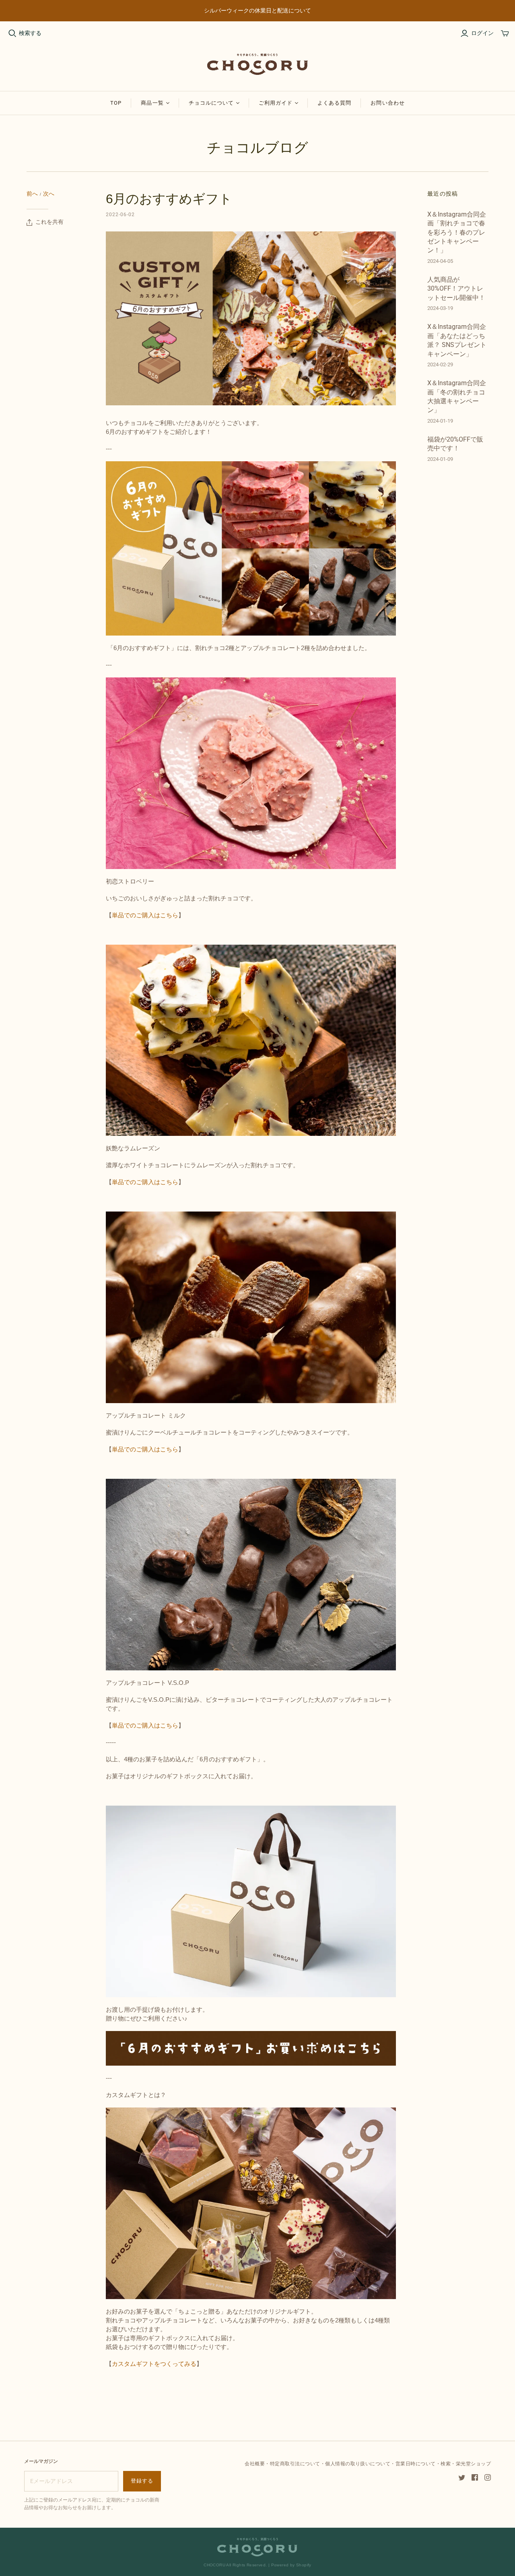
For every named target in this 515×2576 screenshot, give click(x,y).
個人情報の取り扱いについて (358, 2464)
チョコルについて (211, 103)
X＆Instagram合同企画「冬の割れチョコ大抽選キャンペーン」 (457, 396)
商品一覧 (152, 103)
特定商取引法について (295, 2464)
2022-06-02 (120, 215)
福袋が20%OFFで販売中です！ (455, 444)
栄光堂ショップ (473, 2464)
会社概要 (255, 2464)
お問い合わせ (387, 103)
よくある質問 (334, 103)
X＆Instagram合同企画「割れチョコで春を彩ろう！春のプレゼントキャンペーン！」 (457, 232)
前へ (32, 194)
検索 (446, 2464)
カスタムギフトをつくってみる (154, 2364)
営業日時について (416, 2464)
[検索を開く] (12, 33)
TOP (116, 103)
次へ (49, 194)
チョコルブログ (257, 148)
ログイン (482, 33)
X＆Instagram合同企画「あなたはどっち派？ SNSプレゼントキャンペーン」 (457, 340)
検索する (30, 33)
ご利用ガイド (276, 103)
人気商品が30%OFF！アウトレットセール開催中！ (456, 289)
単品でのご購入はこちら (145, 915)
